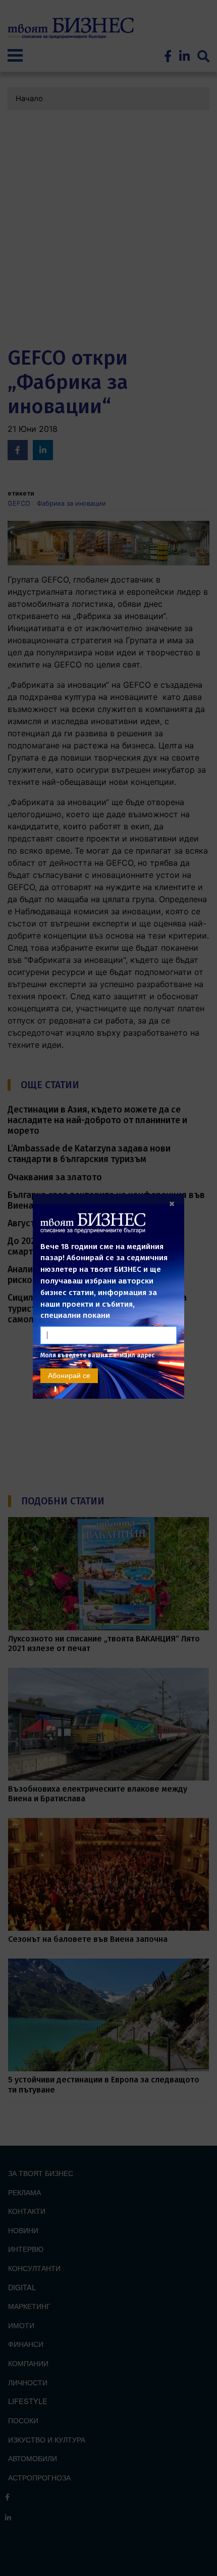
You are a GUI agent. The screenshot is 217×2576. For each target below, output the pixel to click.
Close (172, 1204)
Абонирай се (69, 1375)
